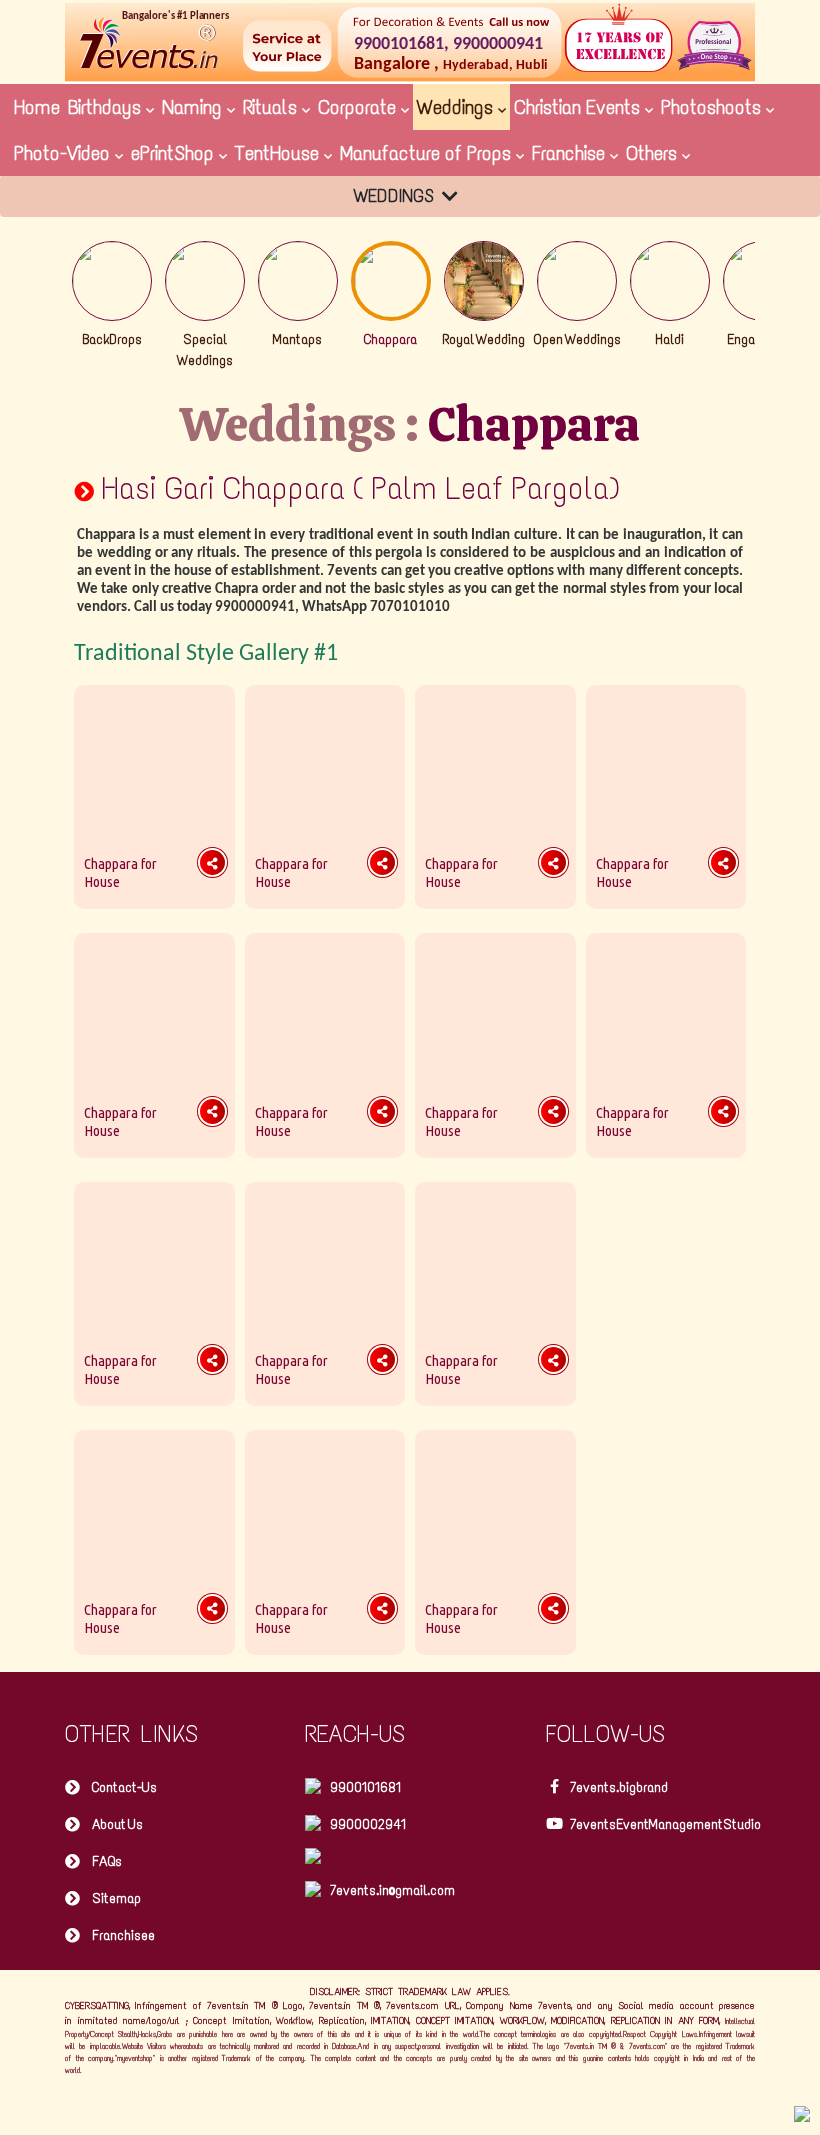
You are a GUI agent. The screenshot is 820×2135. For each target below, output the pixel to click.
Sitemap (116, 1898)
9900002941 (368, 1824)
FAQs (107, 1861)
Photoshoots (713, 107)
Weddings (457, 107)
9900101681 (365, 1787)
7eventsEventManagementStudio (665, 1824)
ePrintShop (175, 153)
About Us (117, 1824)
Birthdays (107, 107)
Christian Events (579, 107)
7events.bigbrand (619, 1787)
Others (654, 153)
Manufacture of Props (428, 153)
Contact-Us (124, 1787)
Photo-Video (64, 153)
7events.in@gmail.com (392, 1890)
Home (37, 107)
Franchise (571, 153)
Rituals (272, 107)
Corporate (359, 107)
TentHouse (279, 153)
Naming (194, 107)
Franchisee (123, 1935)
